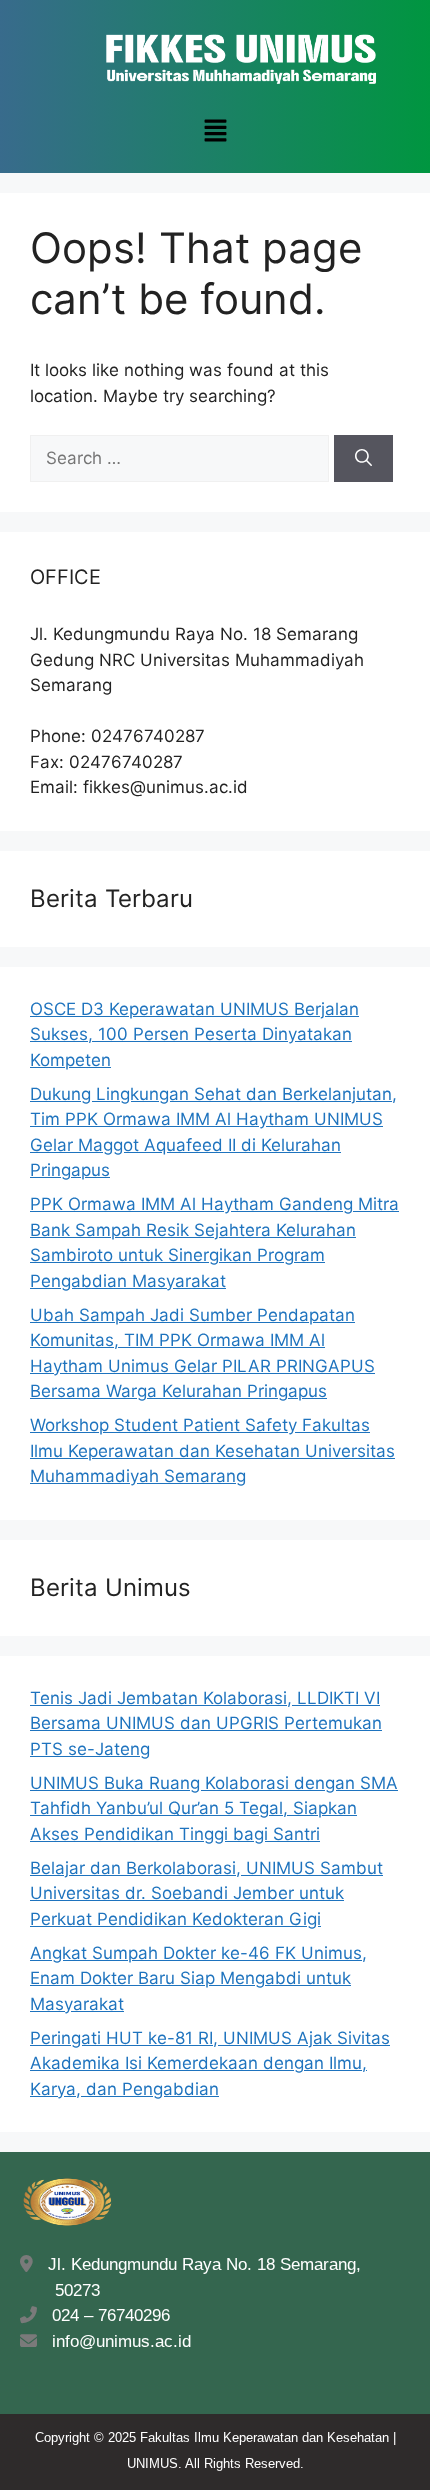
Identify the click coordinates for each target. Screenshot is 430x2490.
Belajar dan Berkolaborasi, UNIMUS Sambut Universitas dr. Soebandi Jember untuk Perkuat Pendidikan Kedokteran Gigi (206, 1893)
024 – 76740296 (106, 2315)
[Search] (363, 459)
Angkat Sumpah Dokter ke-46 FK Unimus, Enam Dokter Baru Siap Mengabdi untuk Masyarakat (198, 1978)
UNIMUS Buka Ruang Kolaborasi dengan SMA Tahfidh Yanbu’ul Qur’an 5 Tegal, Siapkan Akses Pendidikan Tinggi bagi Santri (214, 1808)
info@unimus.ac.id (121, 2341)
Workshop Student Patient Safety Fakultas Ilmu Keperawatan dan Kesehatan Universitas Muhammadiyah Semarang (212, 1450)
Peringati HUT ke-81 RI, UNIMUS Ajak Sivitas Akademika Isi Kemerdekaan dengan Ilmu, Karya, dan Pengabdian (210, 2063)
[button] (215, 131)
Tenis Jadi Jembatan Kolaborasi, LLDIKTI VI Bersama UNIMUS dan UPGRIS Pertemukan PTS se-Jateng (206, 1723)
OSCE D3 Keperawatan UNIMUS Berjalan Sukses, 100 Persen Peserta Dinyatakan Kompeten (194, 1034)
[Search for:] (182, 458)
